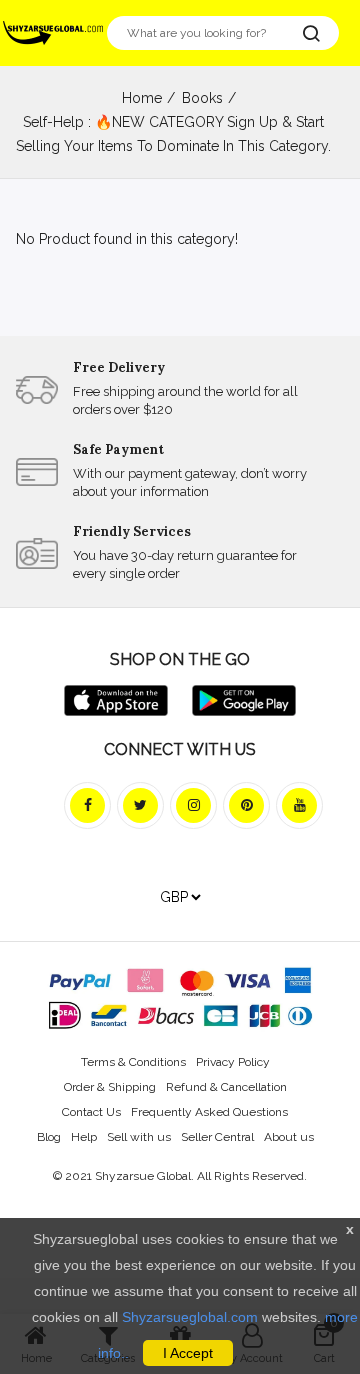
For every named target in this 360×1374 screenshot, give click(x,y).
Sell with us (139, 1137)
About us (289, 1137)
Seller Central (217, 1137)
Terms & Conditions (133, 1062)
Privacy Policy (233, 1062)
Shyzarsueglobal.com (190, 1317)
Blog (49, 1137)
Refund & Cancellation (226, 1087)
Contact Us (91, 1112)
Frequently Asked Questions (209, 1112)
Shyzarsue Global (143, 1176)
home (142, 98)
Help (84, 1137)
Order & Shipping (110, 1087)
